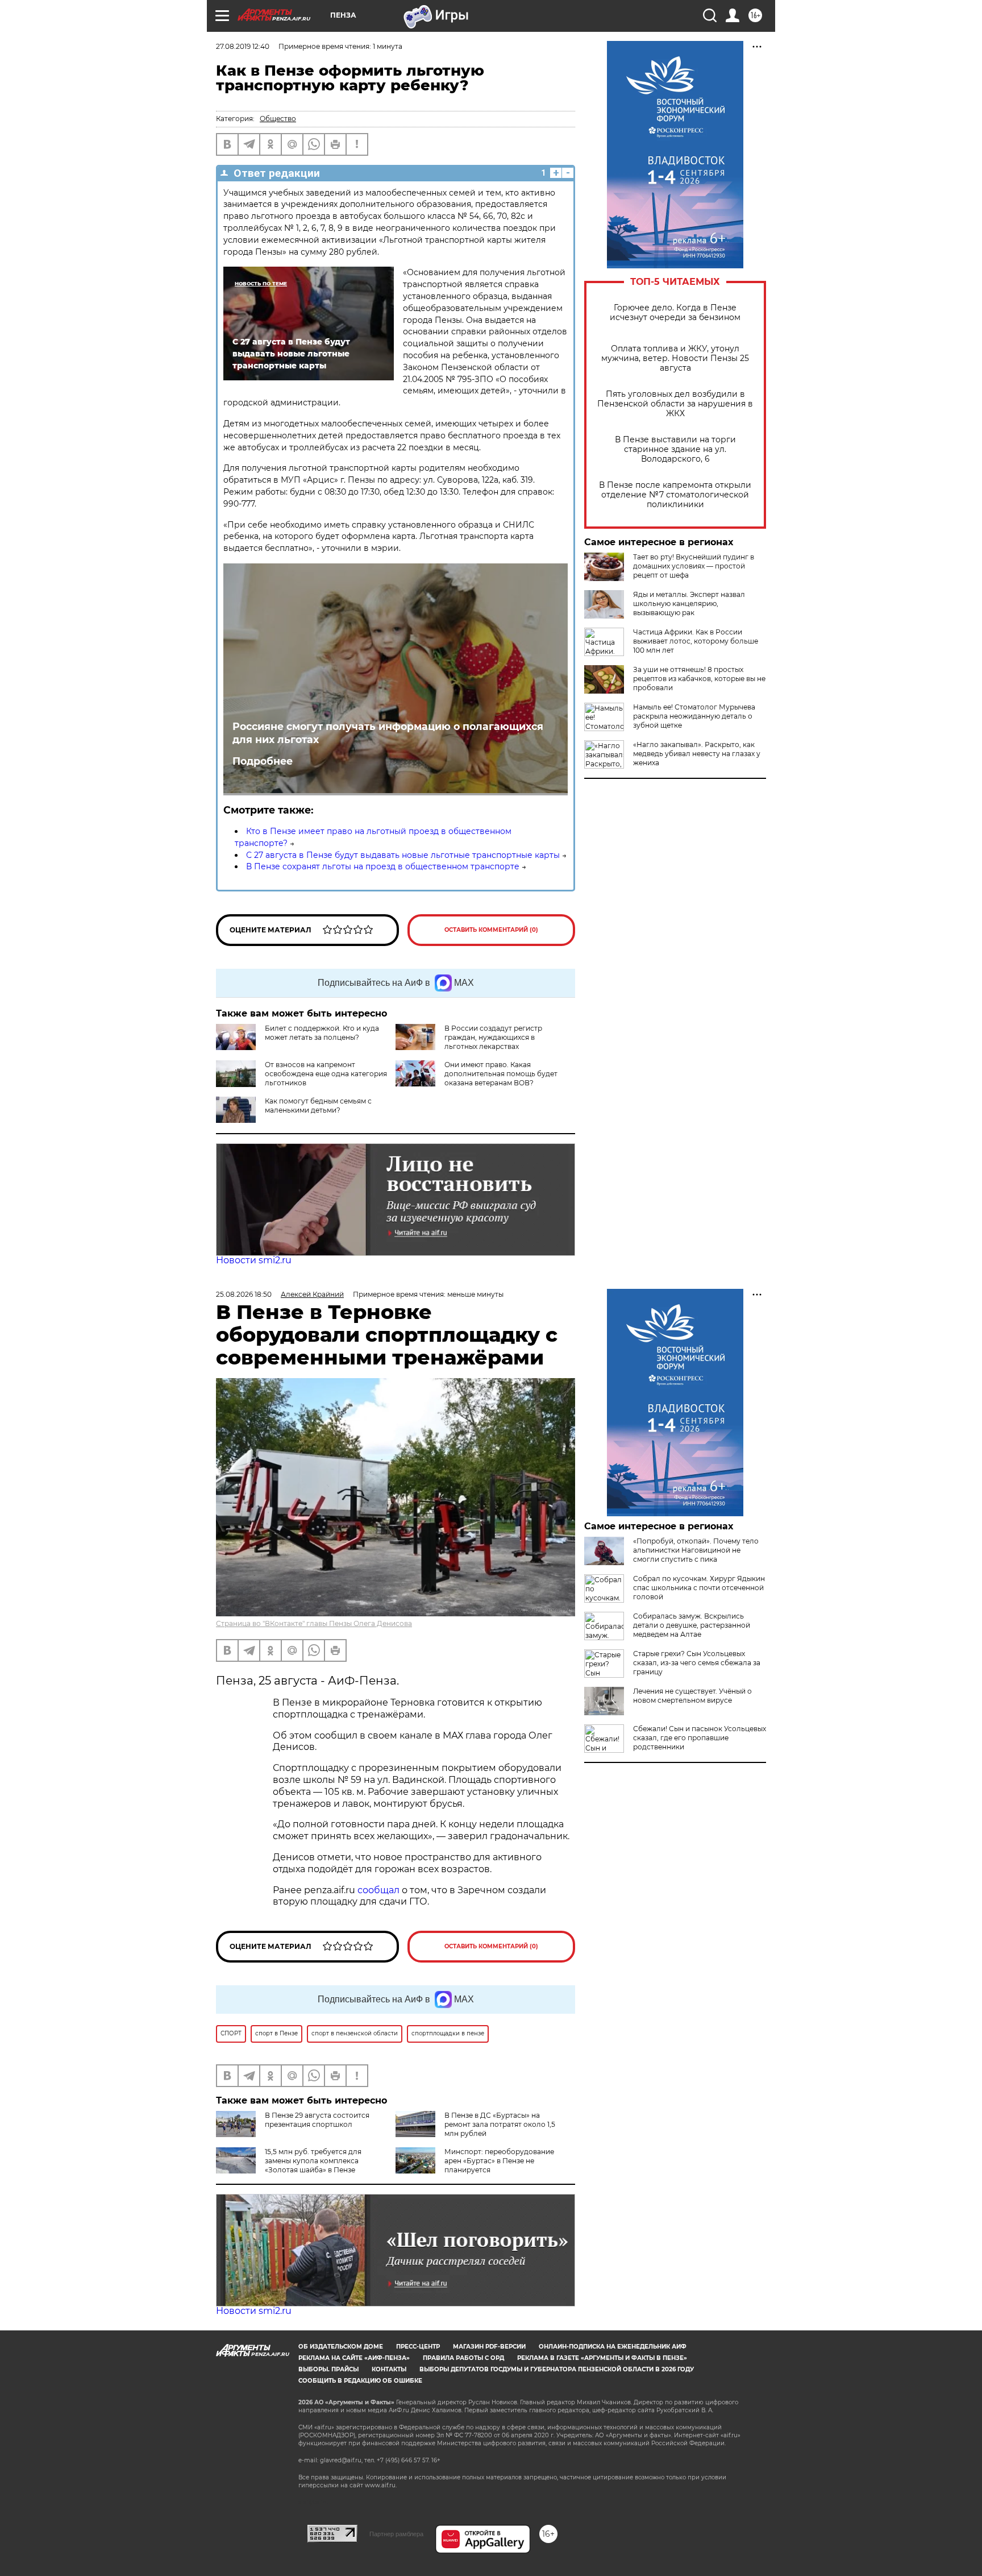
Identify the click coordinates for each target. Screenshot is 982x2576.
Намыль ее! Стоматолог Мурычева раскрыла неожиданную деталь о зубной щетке (694, 716)
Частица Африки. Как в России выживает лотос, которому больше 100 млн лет (696, 641)
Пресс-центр (418, 2347)
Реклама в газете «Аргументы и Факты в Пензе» (602, 2358)
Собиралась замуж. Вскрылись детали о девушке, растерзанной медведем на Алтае (692, 1625)
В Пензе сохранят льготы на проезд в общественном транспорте (383, 866)
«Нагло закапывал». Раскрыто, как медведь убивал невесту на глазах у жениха (697, 754)
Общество (278, 119)
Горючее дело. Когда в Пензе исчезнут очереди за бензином (675, 313)
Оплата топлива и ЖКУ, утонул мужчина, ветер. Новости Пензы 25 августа (675, 358)
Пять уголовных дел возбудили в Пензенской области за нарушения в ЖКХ (675, 404)
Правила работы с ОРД (463, 2358)
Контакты (389, 2369)
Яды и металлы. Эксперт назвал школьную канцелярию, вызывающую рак (689, 603)
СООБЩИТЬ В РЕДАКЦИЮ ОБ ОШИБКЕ (360, 2381)
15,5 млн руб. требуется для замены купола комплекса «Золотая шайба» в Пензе (313, 2161)
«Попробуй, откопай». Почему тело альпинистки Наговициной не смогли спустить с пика (696, 1550)
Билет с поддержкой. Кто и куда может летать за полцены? (322, 1033)
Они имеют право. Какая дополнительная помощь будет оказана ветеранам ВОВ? (501, 1074)
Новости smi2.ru (254, 1260)
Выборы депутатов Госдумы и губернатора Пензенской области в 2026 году (557, 2369)
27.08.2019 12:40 (243, 46)
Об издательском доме (341, 2347)
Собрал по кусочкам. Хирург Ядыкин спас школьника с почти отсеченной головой (699, 1588)
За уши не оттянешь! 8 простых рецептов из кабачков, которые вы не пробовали (699, 679)
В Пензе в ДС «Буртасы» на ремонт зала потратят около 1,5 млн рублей (500, 2124)
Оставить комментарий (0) (491, 930)
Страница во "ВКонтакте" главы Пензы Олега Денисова (314, 1623)
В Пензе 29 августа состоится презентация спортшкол (317, 2120)
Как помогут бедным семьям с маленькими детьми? (318, 1106)
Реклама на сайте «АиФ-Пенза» (354, 2358)
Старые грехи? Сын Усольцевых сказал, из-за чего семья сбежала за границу (697, 1663)
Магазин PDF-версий (489, 2347)
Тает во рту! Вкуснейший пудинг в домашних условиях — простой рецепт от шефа (694, 566)
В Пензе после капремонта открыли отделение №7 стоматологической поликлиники (675, 495)
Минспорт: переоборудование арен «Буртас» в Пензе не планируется (499, 2161)
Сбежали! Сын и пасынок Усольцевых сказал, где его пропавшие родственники (700, 1738)
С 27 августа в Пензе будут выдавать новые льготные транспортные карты (403, 855)
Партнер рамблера (396, 2534)
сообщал (378, 1890)
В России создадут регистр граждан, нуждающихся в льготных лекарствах (493, 1037)
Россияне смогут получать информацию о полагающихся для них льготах (388, 733)
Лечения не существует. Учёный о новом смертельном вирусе (692, 1696)
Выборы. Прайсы (328, 2369)
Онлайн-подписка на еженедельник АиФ (613, 2347)
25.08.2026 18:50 (244, 1294)
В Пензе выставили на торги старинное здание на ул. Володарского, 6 (675, 449)
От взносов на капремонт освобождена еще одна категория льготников (326, 1074)
